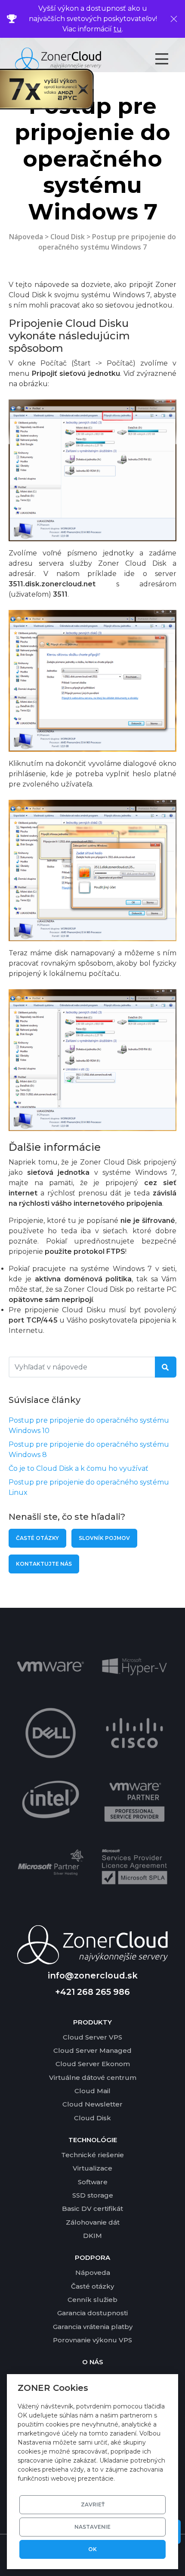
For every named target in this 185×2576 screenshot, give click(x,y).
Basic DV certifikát (92, 2209)
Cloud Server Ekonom (93, 2064)
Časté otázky (37, 1538)
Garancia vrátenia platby (93, 2327)
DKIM (92, 2236)
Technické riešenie (92, 2155)
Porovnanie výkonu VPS (92, 2340)
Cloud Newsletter (92, 2104)
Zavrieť (93, 2504)
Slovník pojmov (104, 1538)
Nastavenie (92, 2527)
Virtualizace (92, 2168)
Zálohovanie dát (93, 2222)
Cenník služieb (92, 2300)
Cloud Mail (92, 2091)
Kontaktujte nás (44, 1564)
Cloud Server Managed (92, 2050)
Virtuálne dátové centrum (93, 2078)
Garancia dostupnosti (92, 2313)
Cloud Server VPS (92, 2037)
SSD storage (93, 2195)
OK (92, 2549)
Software (93, 2182)
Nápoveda (26, 237)
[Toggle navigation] (169, 59)
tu (118, 29)
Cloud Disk (68, 237)
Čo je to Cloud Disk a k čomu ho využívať (79, 1468)
